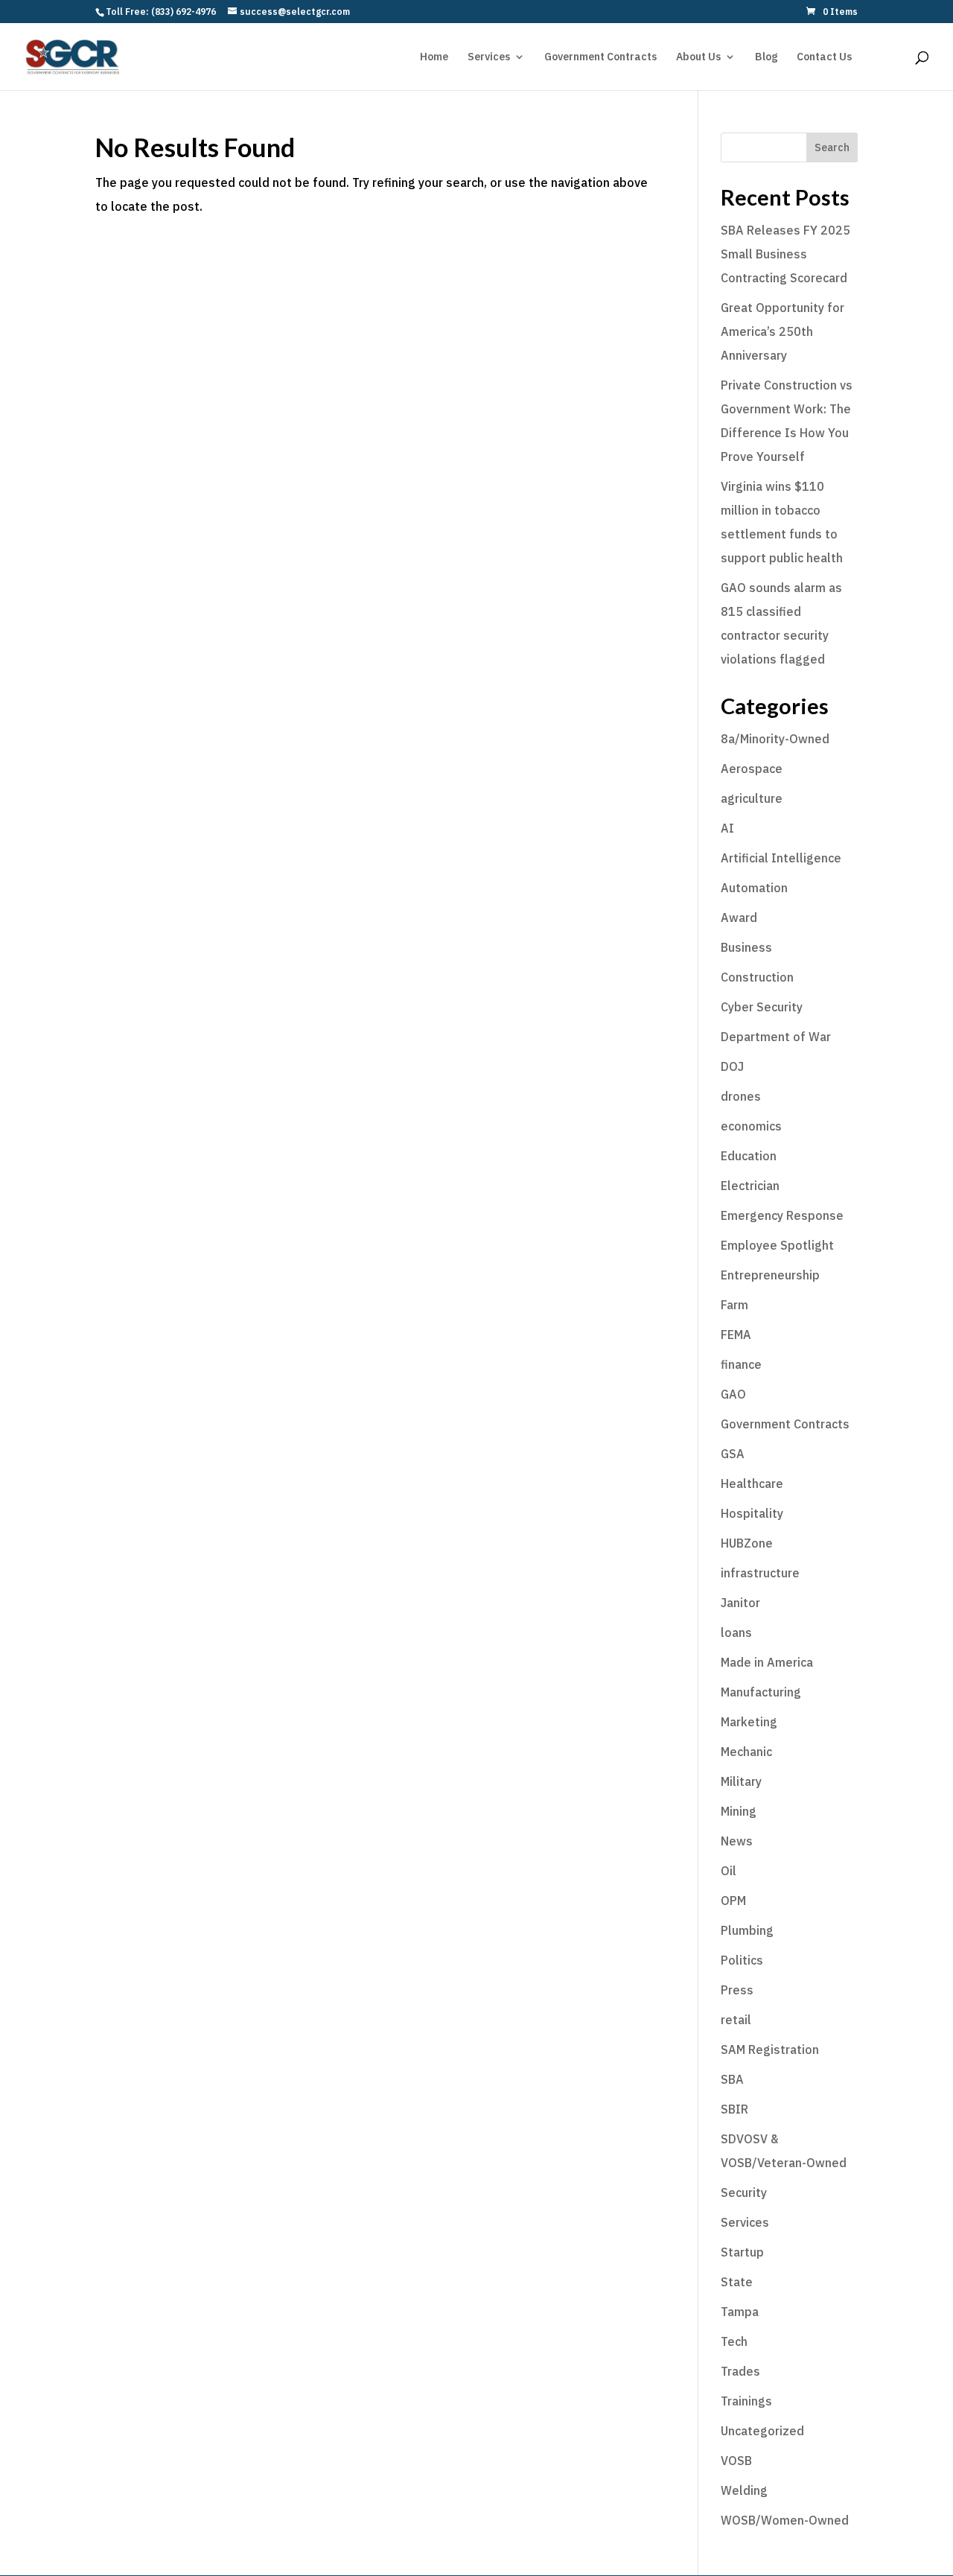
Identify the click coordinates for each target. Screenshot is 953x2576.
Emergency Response (782, 1215)
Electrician (750, 1186)
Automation (754, 888)
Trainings (746, 2401)
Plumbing (747, 1930)
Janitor (740, 1603)
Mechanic (746, 1752)
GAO (733, 1394)
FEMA (736, 1335)
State (737, 2282)
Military (741, 1781)
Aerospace (752, 769)
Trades (740, 2371)
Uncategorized (762, 2431)
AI (727, 828)
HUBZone (747, 1543)
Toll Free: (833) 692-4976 (161, 12)
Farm (734, 1305)
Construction (757, 977)
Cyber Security (762, 1007)
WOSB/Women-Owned (785, 2520)
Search (832, 147)
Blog (766, 57)
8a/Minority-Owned (775, 739)
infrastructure (760, 1573)
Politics (742, 1960)
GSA (733, 1454)
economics (751, 1126)
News (737, 1841)
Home (434, 57)
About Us (698, 57)
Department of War (776, 1037)
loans (736, 1632)
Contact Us (824, 57)
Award (739, 917)
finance (741, 1364)
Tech (734, 2341)
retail (736, 2020)
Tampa (740, 2312)
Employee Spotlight (777, 1245)
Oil (729, 1871)
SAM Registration (770, 2049)
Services (489, 57)
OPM (733, 1901)
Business (746, 947)
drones (741, 1096)
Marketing (749, 1722)
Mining (739, 1811)
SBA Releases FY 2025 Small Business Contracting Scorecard (785, 254)
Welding (744, 2490)
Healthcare (752, 1483)
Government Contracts (600, 57)
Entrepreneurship (770, 1275)
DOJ (732, 1066)
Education (749, 1156)
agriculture (752, 798)
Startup (742, 2252)
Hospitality (752, 1513)
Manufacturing (761, 1692)
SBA (732, 2079)
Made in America (767, 1662)
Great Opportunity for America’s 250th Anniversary (783, 331)
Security (744, 2192)
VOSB (736, 2461)
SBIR (734, 2109)
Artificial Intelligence (781, 858)
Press (737, 1990)
